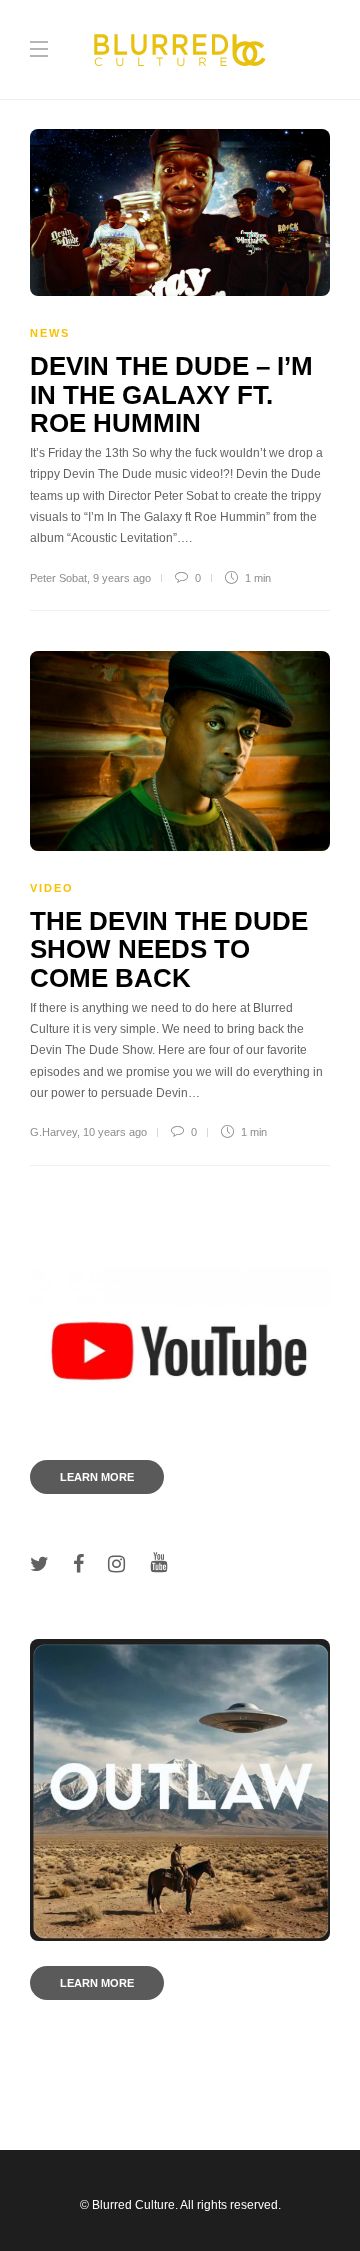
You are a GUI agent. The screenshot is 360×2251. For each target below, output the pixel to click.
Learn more (97, 1477)
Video (52, 888)
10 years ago (115, 1132)
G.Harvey (53, 1132)
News (50, 333)
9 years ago (122, 578)
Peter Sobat (58, 578)
